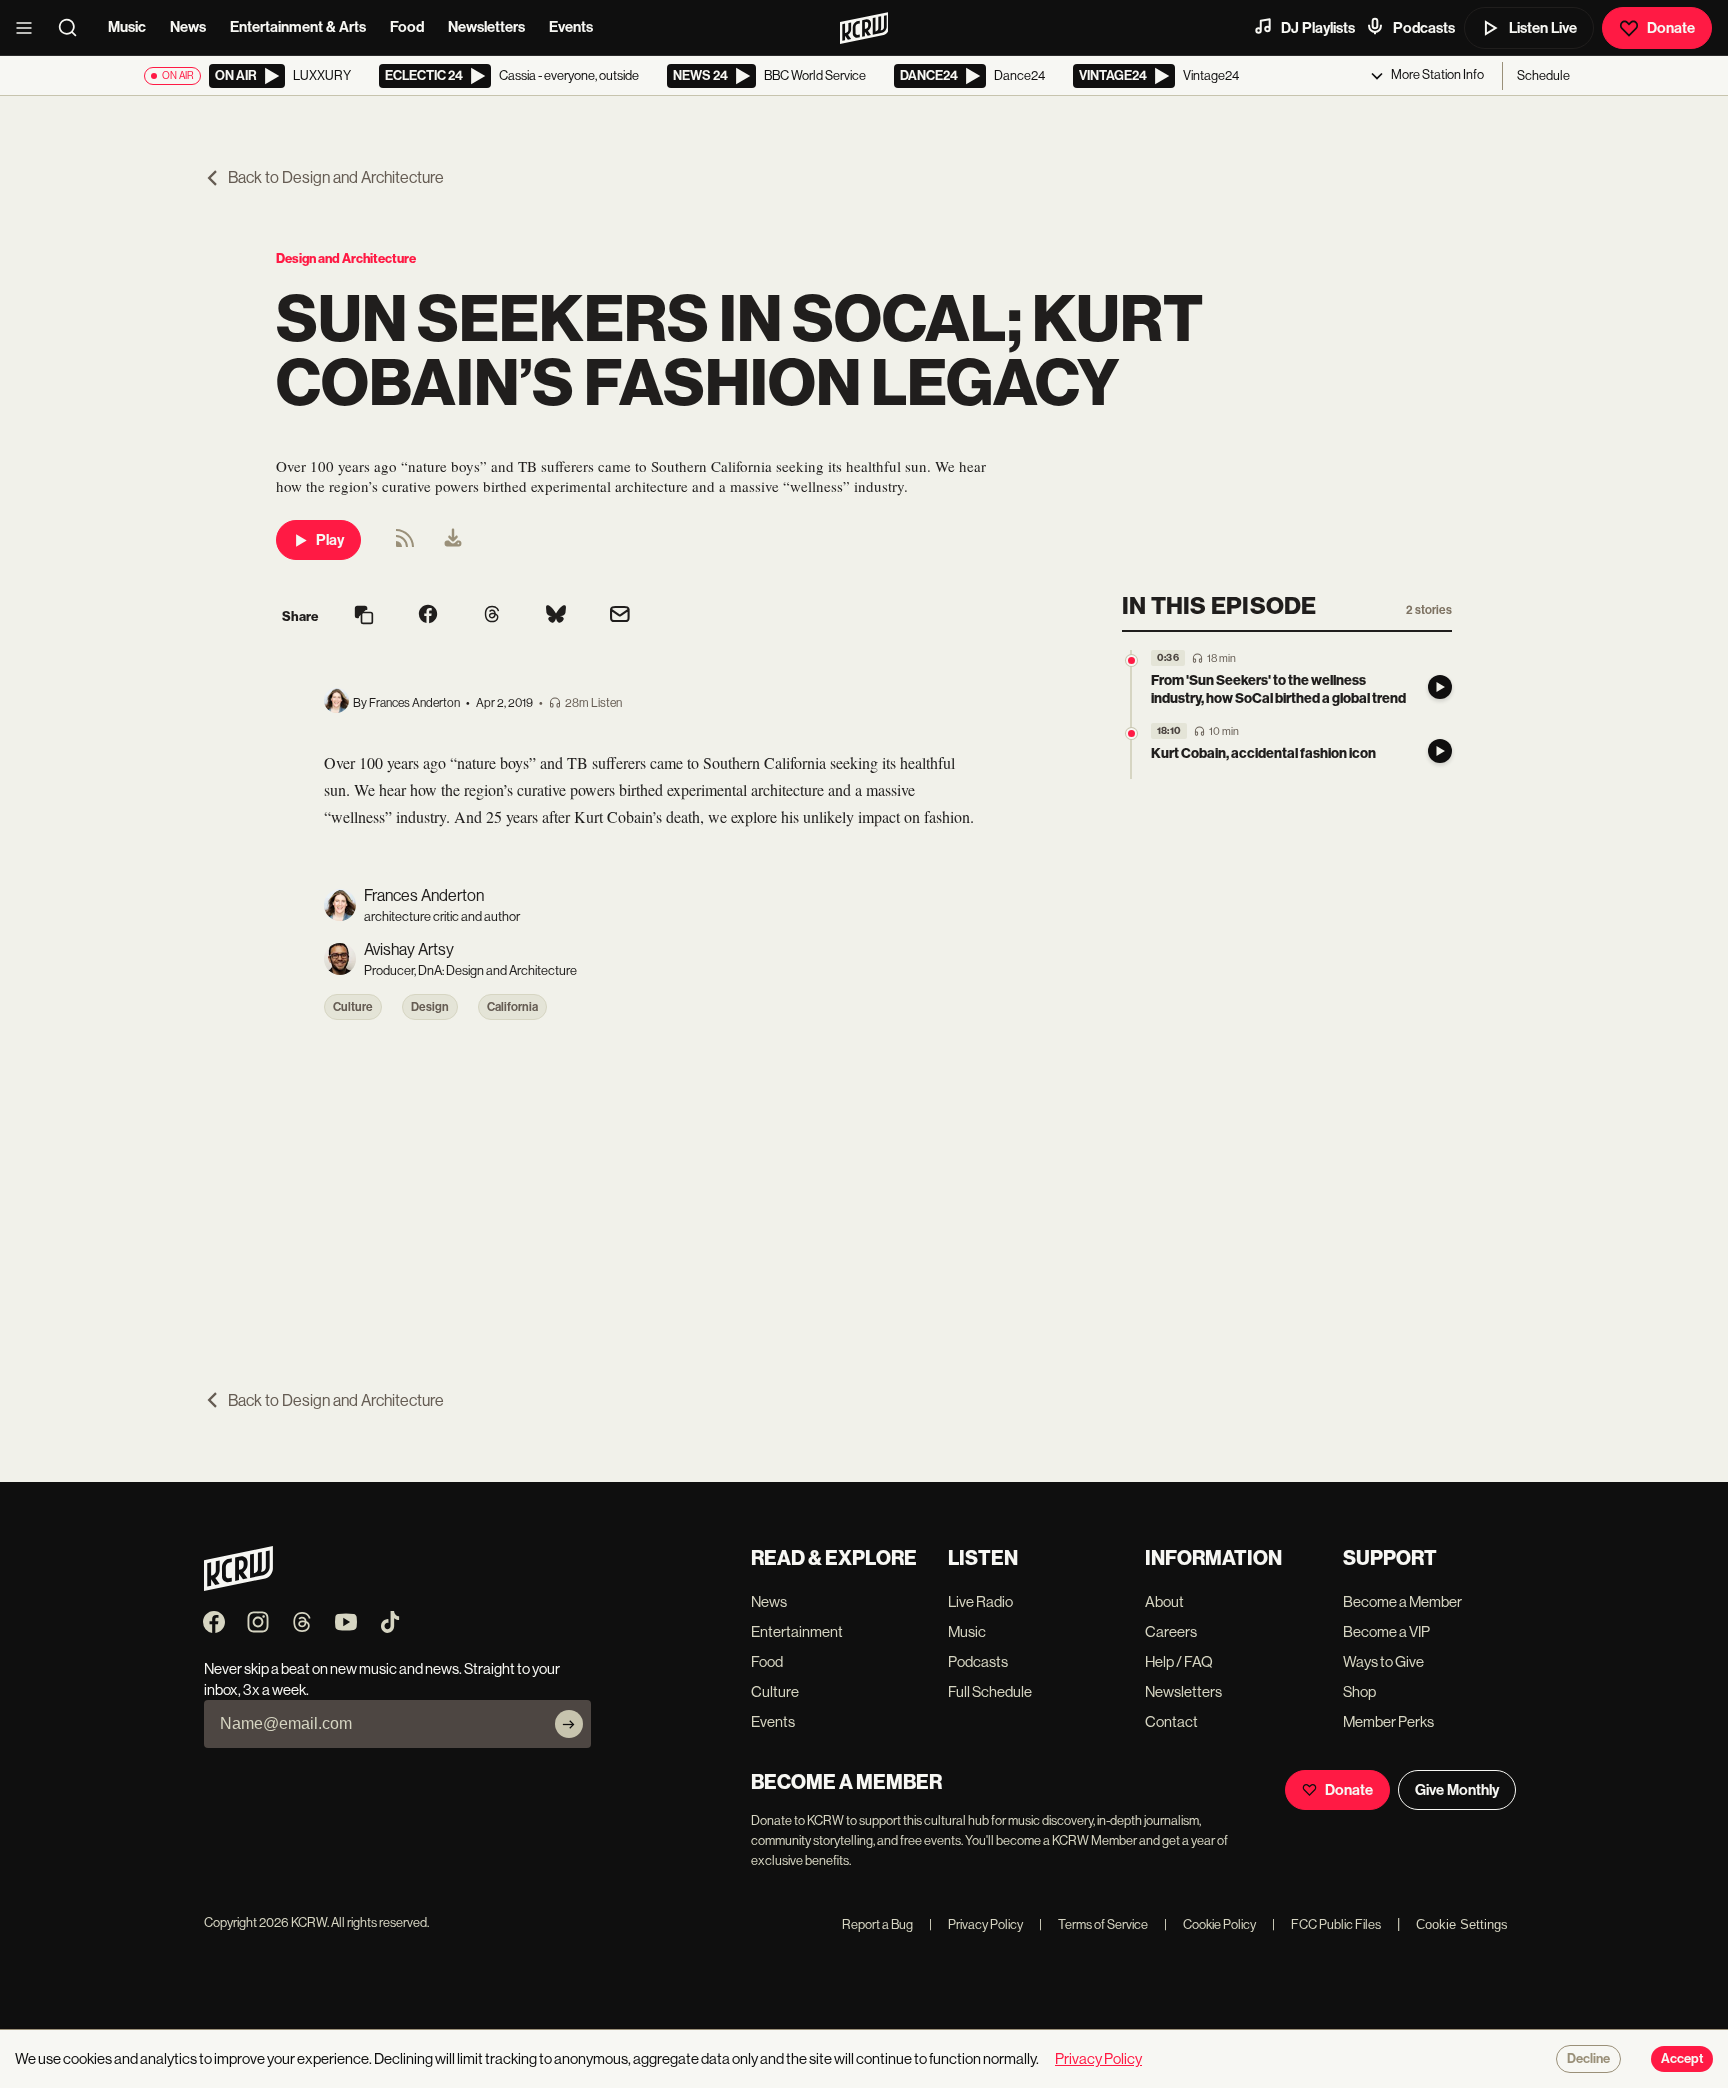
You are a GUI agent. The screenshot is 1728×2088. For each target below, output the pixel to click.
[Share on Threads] (492, 616)
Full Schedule (990, 1691)
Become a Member (1402, 1601)
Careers (1171, 1631)
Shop (1359, 1691)
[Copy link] (364, 616)
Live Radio (980, 1601)
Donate (1671, 28)
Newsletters (486, 27)
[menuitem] (453, 540)
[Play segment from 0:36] (1131, 660)
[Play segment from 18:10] (1131, 733)
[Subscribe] (569, 1724)
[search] (74, 28)
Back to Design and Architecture (336, 177)
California (512, 1007)
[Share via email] (620, 616)
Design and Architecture (346, 258)
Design (430, 1007)
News (188, 27)
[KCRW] (238, 1585)
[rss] (405, 544)
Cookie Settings (1462, 1924)
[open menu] (30, 28)
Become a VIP (1386, 1631)
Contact (1171, 1721)
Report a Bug (877, 1924)
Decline (1588, 2059)
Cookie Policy (1210, 1924)
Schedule (1543, 75)
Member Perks (1388, 1721)
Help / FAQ (1179, 1661)
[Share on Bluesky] (556, 616)
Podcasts (1424, 28)
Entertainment (797, 1631)
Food (407, 27)
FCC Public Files (1326, 1924)
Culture (353, 1007)
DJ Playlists (1318, 28)
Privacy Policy (976, 1924)
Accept (1682, 2059)
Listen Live (1543, 28)
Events (571, 27)
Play (330, 540)
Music (127, 27)
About (1164, 1601)
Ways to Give (1383, 1661)
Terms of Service (1093, 1924)
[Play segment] (1440, 687)
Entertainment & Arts (298, 27)
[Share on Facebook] (428, 616)
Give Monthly (1457, 1790)
